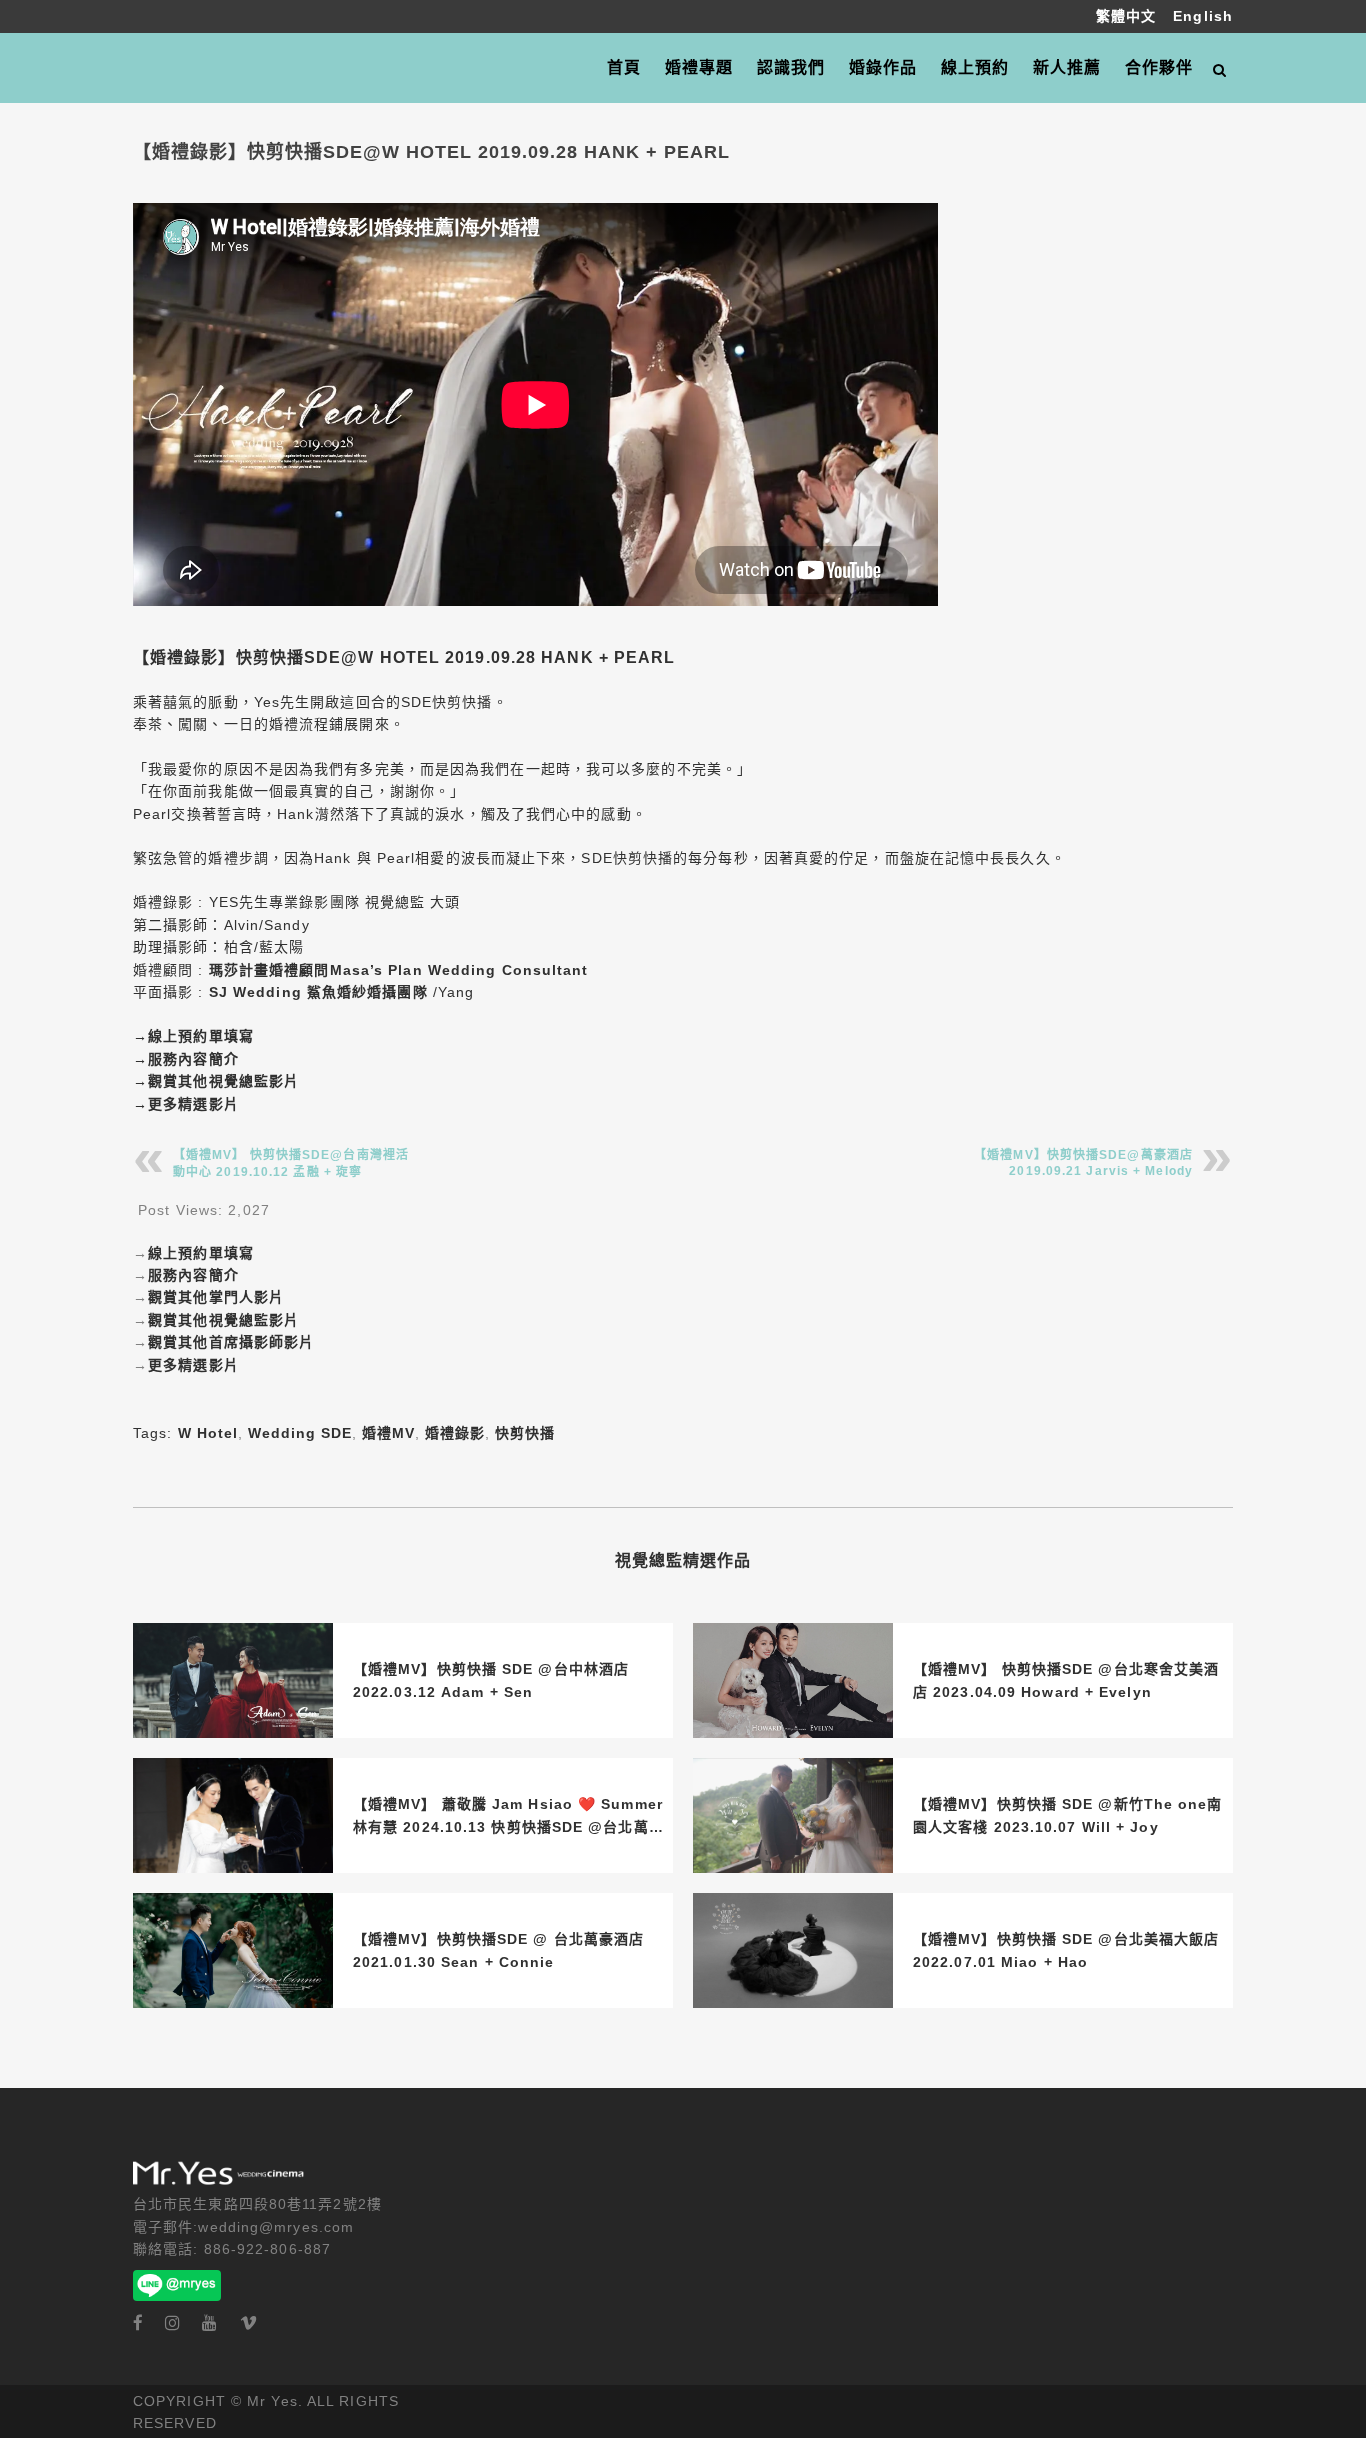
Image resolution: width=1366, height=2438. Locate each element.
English (1203, 16)
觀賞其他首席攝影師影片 (231, 1342)
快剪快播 (525, 1433)
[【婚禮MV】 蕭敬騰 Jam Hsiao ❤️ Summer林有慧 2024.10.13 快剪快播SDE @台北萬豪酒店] (233, 1815)
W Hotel (208, 1433)
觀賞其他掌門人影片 (216, 1297)
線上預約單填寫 (201, 1036)
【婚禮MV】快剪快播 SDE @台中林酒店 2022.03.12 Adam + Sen (491, 1680)
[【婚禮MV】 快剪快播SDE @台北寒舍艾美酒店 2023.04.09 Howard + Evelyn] (793, 1680)
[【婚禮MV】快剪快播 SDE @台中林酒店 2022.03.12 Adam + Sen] (233, 1680)
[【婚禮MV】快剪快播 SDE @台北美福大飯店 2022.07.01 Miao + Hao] (793, 1950)
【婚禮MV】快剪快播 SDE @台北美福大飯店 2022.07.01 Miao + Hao (1066, 1950)
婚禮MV (388, 1433)
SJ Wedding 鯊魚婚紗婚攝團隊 (318, 992)
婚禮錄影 (455, 1433)
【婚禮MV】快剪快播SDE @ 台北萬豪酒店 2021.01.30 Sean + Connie (498, 1950)
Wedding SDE (300, 1433)
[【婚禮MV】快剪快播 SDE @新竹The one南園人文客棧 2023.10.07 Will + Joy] (793, 1815)
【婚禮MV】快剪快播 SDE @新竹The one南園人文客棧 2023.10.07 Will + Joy (1068, 1815)
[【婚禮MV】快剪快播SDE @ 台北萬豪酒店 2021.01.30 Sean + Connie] (233, 1950)
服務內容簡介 (193, 1059)
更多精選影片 (193, 1104)
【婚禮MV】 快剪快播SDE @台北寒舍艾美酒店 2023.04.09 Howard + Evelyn (1066, 1680)
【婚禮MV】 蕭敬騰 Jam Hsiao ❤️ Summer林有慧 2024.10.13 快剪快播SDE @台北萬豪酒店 (508, 1817)
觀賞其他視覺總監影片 (223, 1081)
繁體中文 (1129, 16)
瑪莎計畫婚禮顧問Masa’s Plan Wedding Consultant (399, 970)
